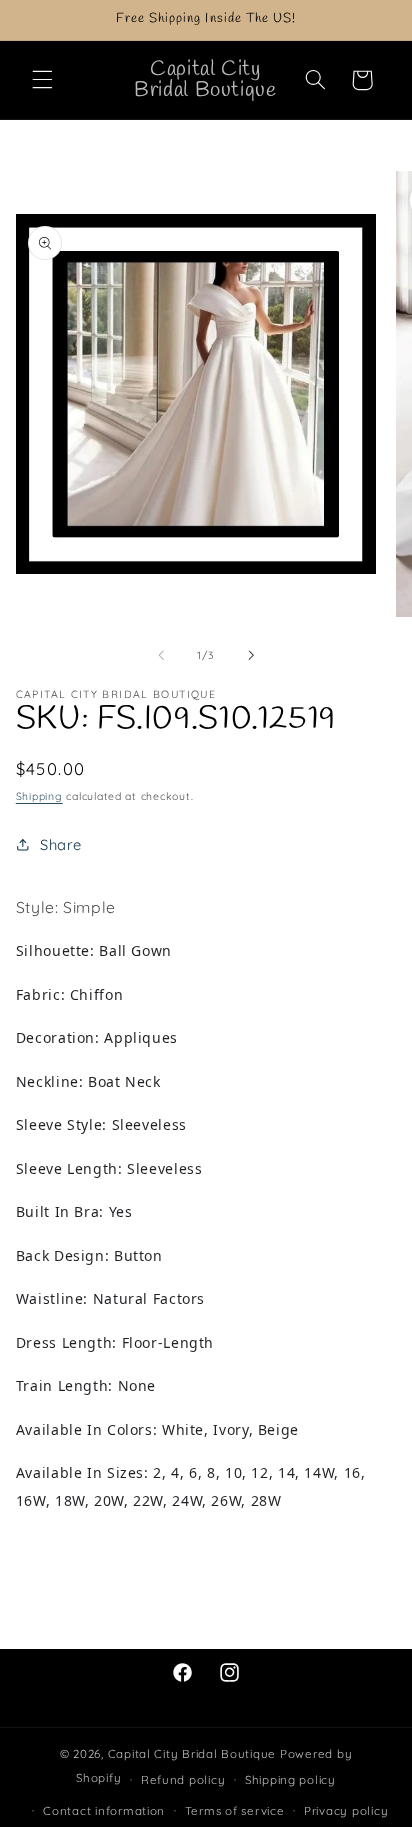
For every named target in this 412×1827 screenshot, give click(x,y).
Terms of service (235, 1810)
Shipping (39, 796)
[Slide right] (251, 655)
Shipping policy (290, 1779)
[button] (42, 80)
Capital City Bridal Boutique (192, 1753)
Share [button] (61, 844)
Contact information (104, 1810)
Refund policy (183, 1779)
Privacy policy (346, 1810)
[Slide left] (161, 655)
